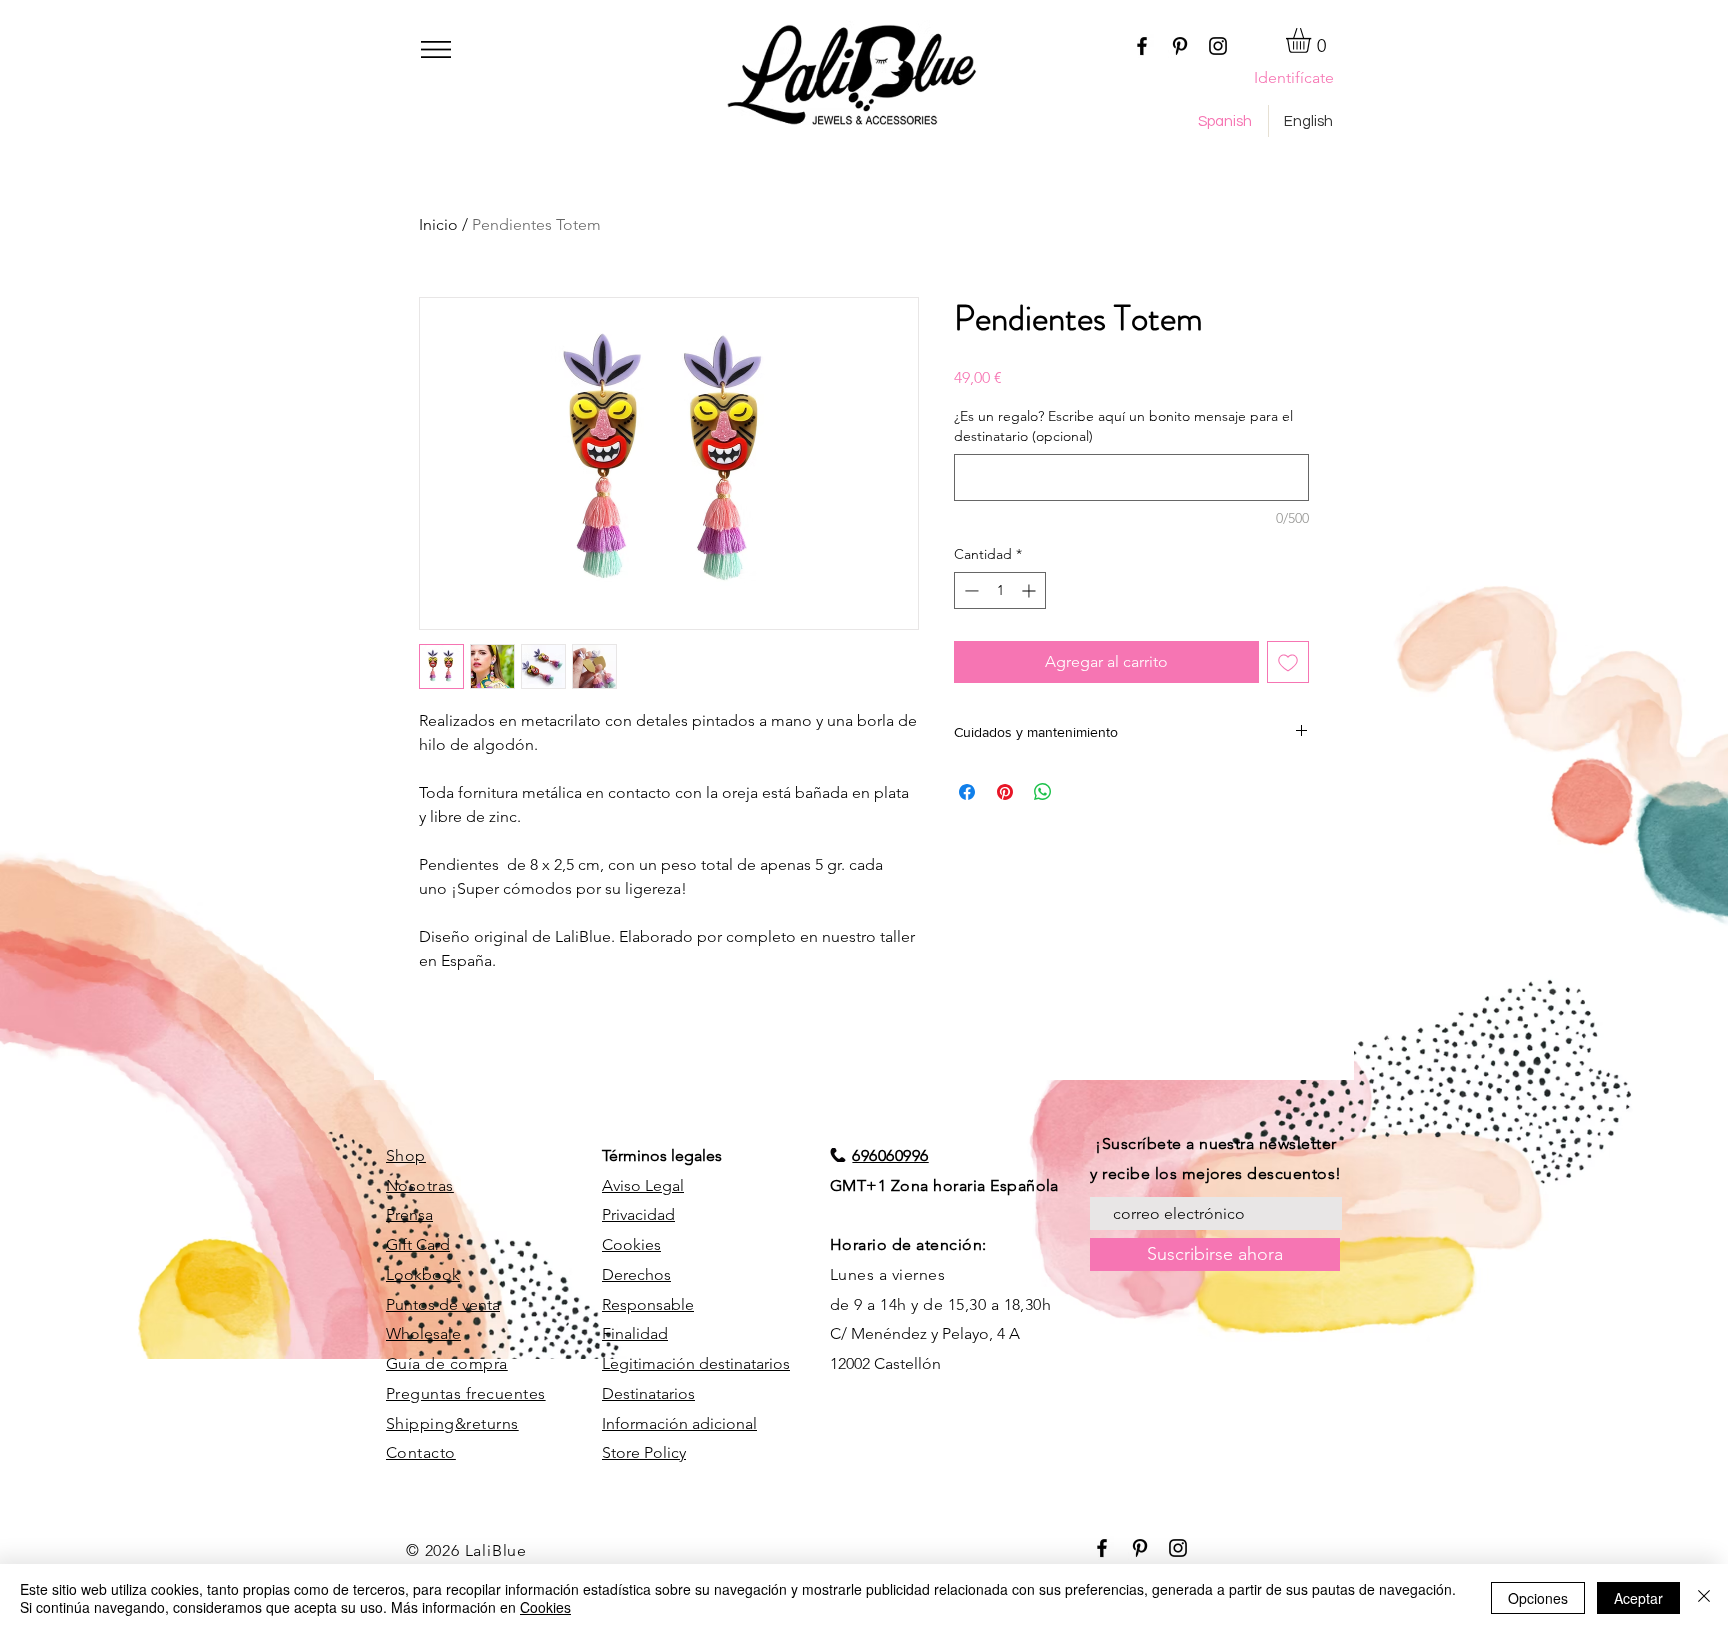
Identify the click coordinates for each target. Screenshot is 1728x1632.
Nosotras (420, 1185)
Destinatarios (648, 1393)
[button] (436, 49)
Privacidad (638, 1214)
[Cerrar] (1704, 1598)
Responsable (648, 1304)
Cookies (631, 1244)
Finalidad (635, 1333)
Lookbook (423, 1274)
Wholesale (423, 1333)
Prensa (409, 1214)
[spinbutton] (1000, 590)
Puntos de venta (443, 1304)
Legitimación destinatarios (696, 1363)
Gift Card (418, 1244)
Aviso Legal (643, 1185)
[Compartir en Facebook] (967, 792)
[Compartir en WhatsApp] (1043, 792)
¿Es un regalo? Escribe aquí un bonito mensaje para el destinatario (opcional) (1123, 426)
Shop (406, 1155)
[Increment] (1030, 590)
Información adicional (679, 1423)
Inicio (438, 224)
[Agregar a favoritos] (1288, 662)
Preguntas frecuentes (466, 1393)
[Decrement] (969, 590)
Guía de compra (447, 1363)
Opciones (1538, 1598)
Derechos (636, 1274)
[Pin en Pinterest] (1005, 792)
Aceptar (1638, 1598)
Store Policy (644, 1452)
